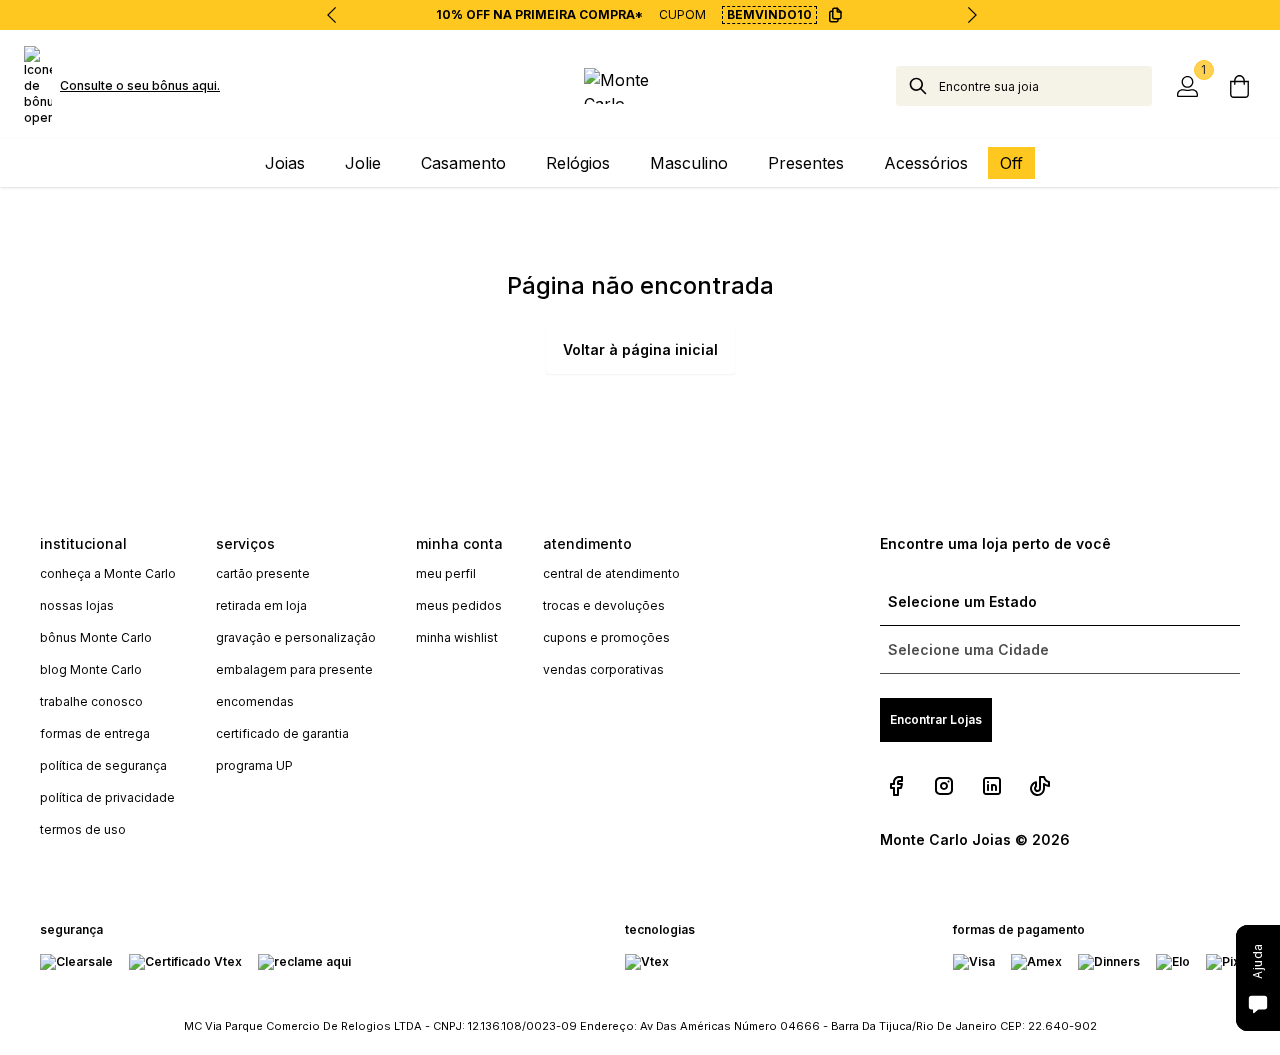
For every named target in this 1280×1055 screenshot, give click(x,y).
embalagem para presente (294, 669)
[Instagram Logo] (944, 786)
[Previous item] (332, 15)
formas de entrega (95, 733)
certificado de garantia (282, 733)
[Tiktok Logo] (1040, 786)
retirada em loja (261, 605)
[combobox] (1045, 86)
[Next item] (972, 15)
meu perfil (446, 573)
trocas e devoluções (604, 605)
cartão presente (263, 573)
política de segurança (103, 765)
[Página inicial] (639, 86)
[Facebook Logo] (896, 786)
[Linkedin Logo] (992, 786)
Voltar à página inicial (640, 349)
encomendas (255, 701)
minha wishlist (457, 637)
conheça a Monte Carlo (108, 573)
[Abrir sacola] (1240, 86)
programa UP (254, 765)
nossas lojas (77, 605)
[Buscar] (918, 86)
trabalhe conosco (91, 701)
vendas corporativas (603, 669)
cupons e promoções (606, 637)
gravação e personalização (296, 637)
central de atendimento (611, 573)
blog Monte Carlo (91, 669)
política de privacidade (107, 797)
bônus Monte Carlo (96, 637)
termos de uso (83, 829)
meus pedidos (459, 605)
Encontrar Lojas (936, 719)
